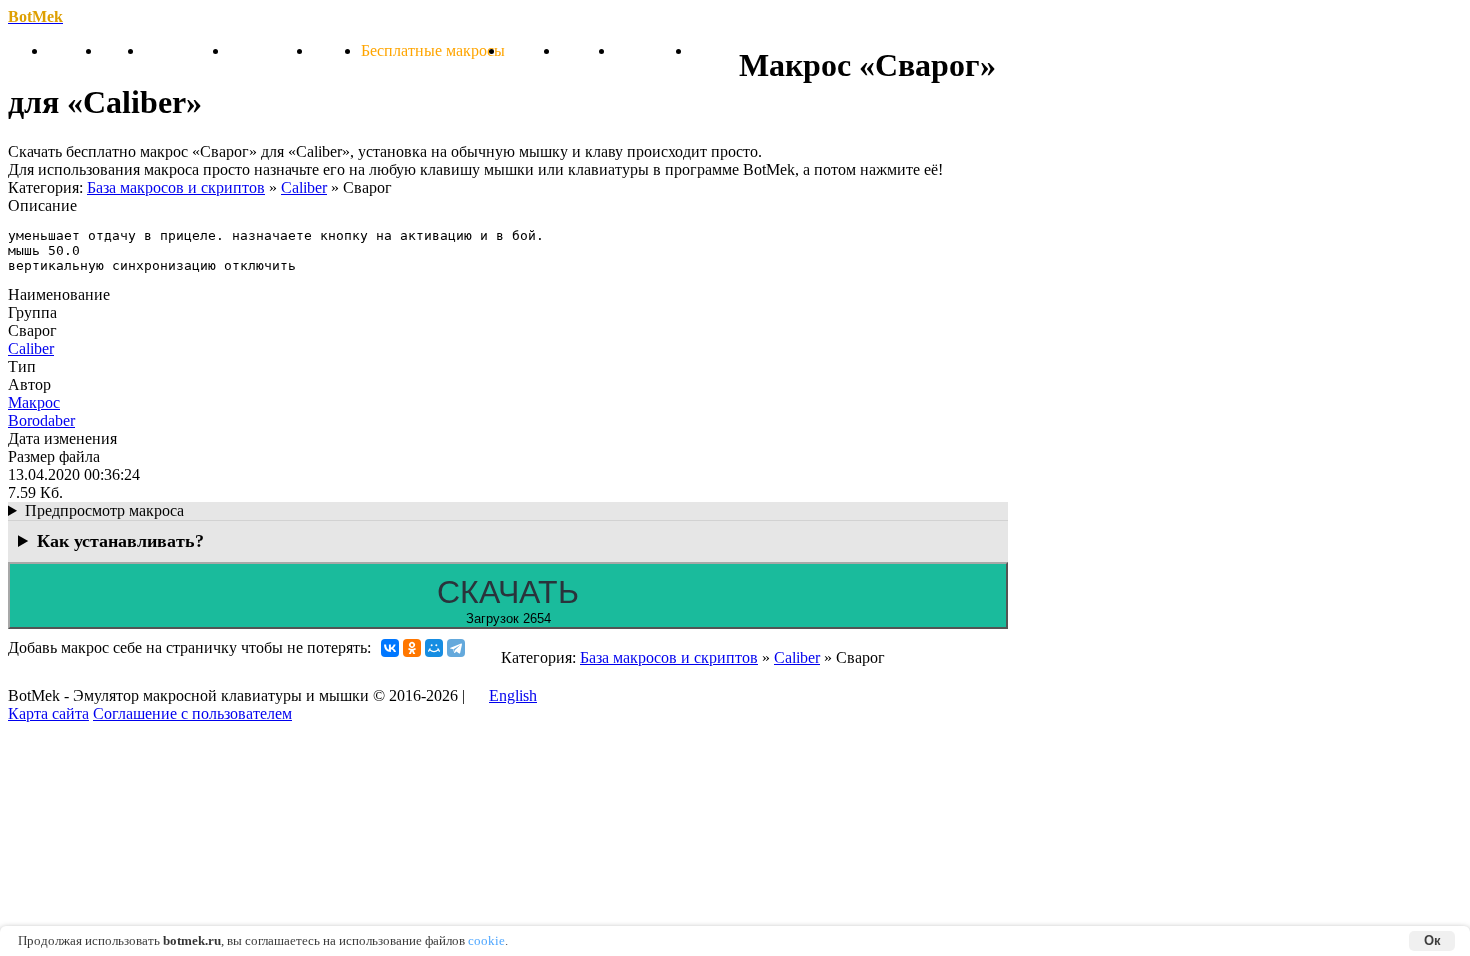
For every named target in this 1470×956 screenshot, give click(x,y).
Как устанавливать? (120, 541)
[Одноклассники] (412, 648)
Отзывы (587, 50)
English (513, 695)
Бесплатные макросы (433, 50)
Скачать (75, 50)
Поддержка (653, 50)
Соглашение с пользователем (192, 713)
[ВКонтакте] (390, 648)
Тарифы (532, 50)
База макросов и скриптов (176, 187)
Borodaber (41, 420)
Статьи (337, 50)
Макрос (34, 402)
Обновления (186, 50)
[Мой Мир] (434, 648)
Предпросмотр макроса (104, 510)
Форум (715, 50)
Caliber (304, 187)
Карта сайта (48, 713)
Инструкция (271, 50)
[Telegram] (456, 648)
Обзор (123, 50)
